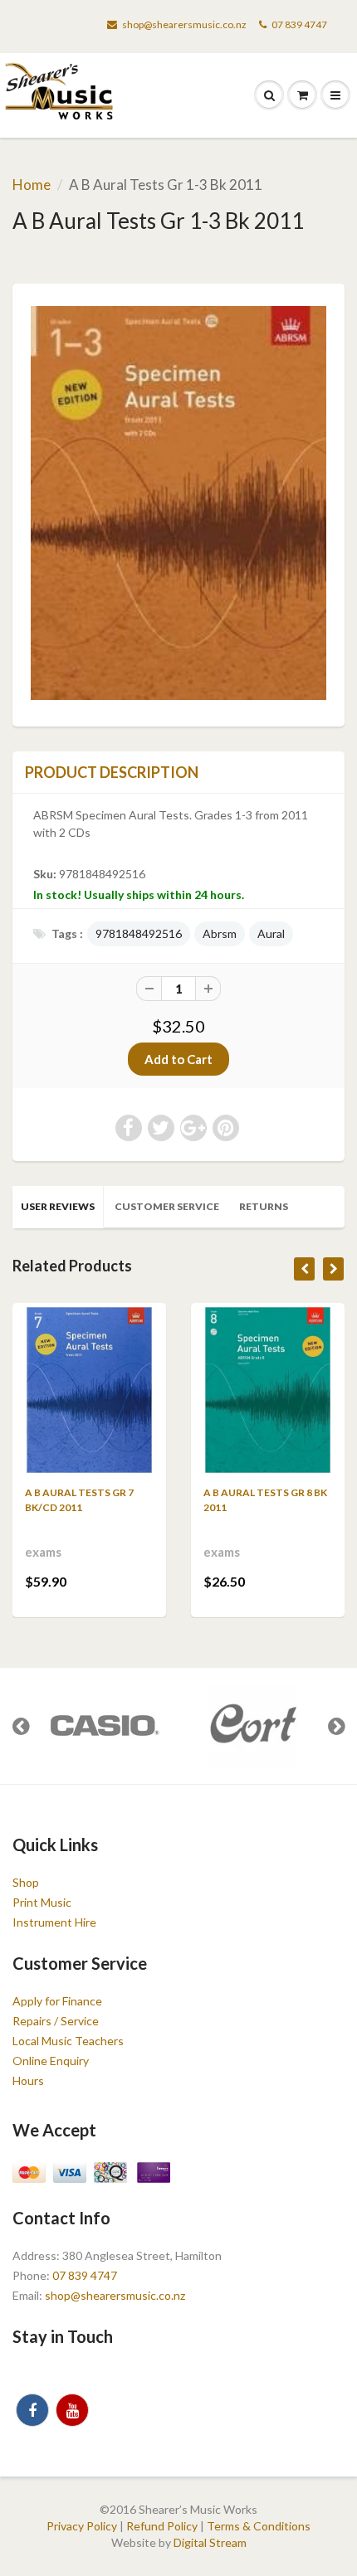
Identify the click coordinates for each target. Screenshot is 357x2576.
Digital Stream (210, 2542)
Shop (26, 1882)
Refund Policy (162, 2526)
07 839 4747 (299, 24)
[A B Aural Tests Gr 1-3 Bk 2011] (178, 503)
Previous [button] (21, 1726)
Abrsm (220, 933)
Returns (264, 1206)
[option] (104, 1726)
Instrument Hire (54, 1922)
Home (32, 185)
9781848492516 (139, 933)
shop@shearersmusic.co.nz (184, 24)
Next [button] (336, 1726)
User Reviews (58, 1206)
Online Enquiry (51, 2061)
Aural (271, 933)
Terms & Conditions (259, 2526)
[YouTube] (72, 2410)
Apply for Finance (57, 2001)
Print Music (42, 1902)
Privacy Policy (82, 2526)
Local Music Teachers (68, 2041)
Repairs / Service (56, 2021)
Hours (28, 2080)
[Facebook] (32, 2410)
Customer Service (167, 1206)
